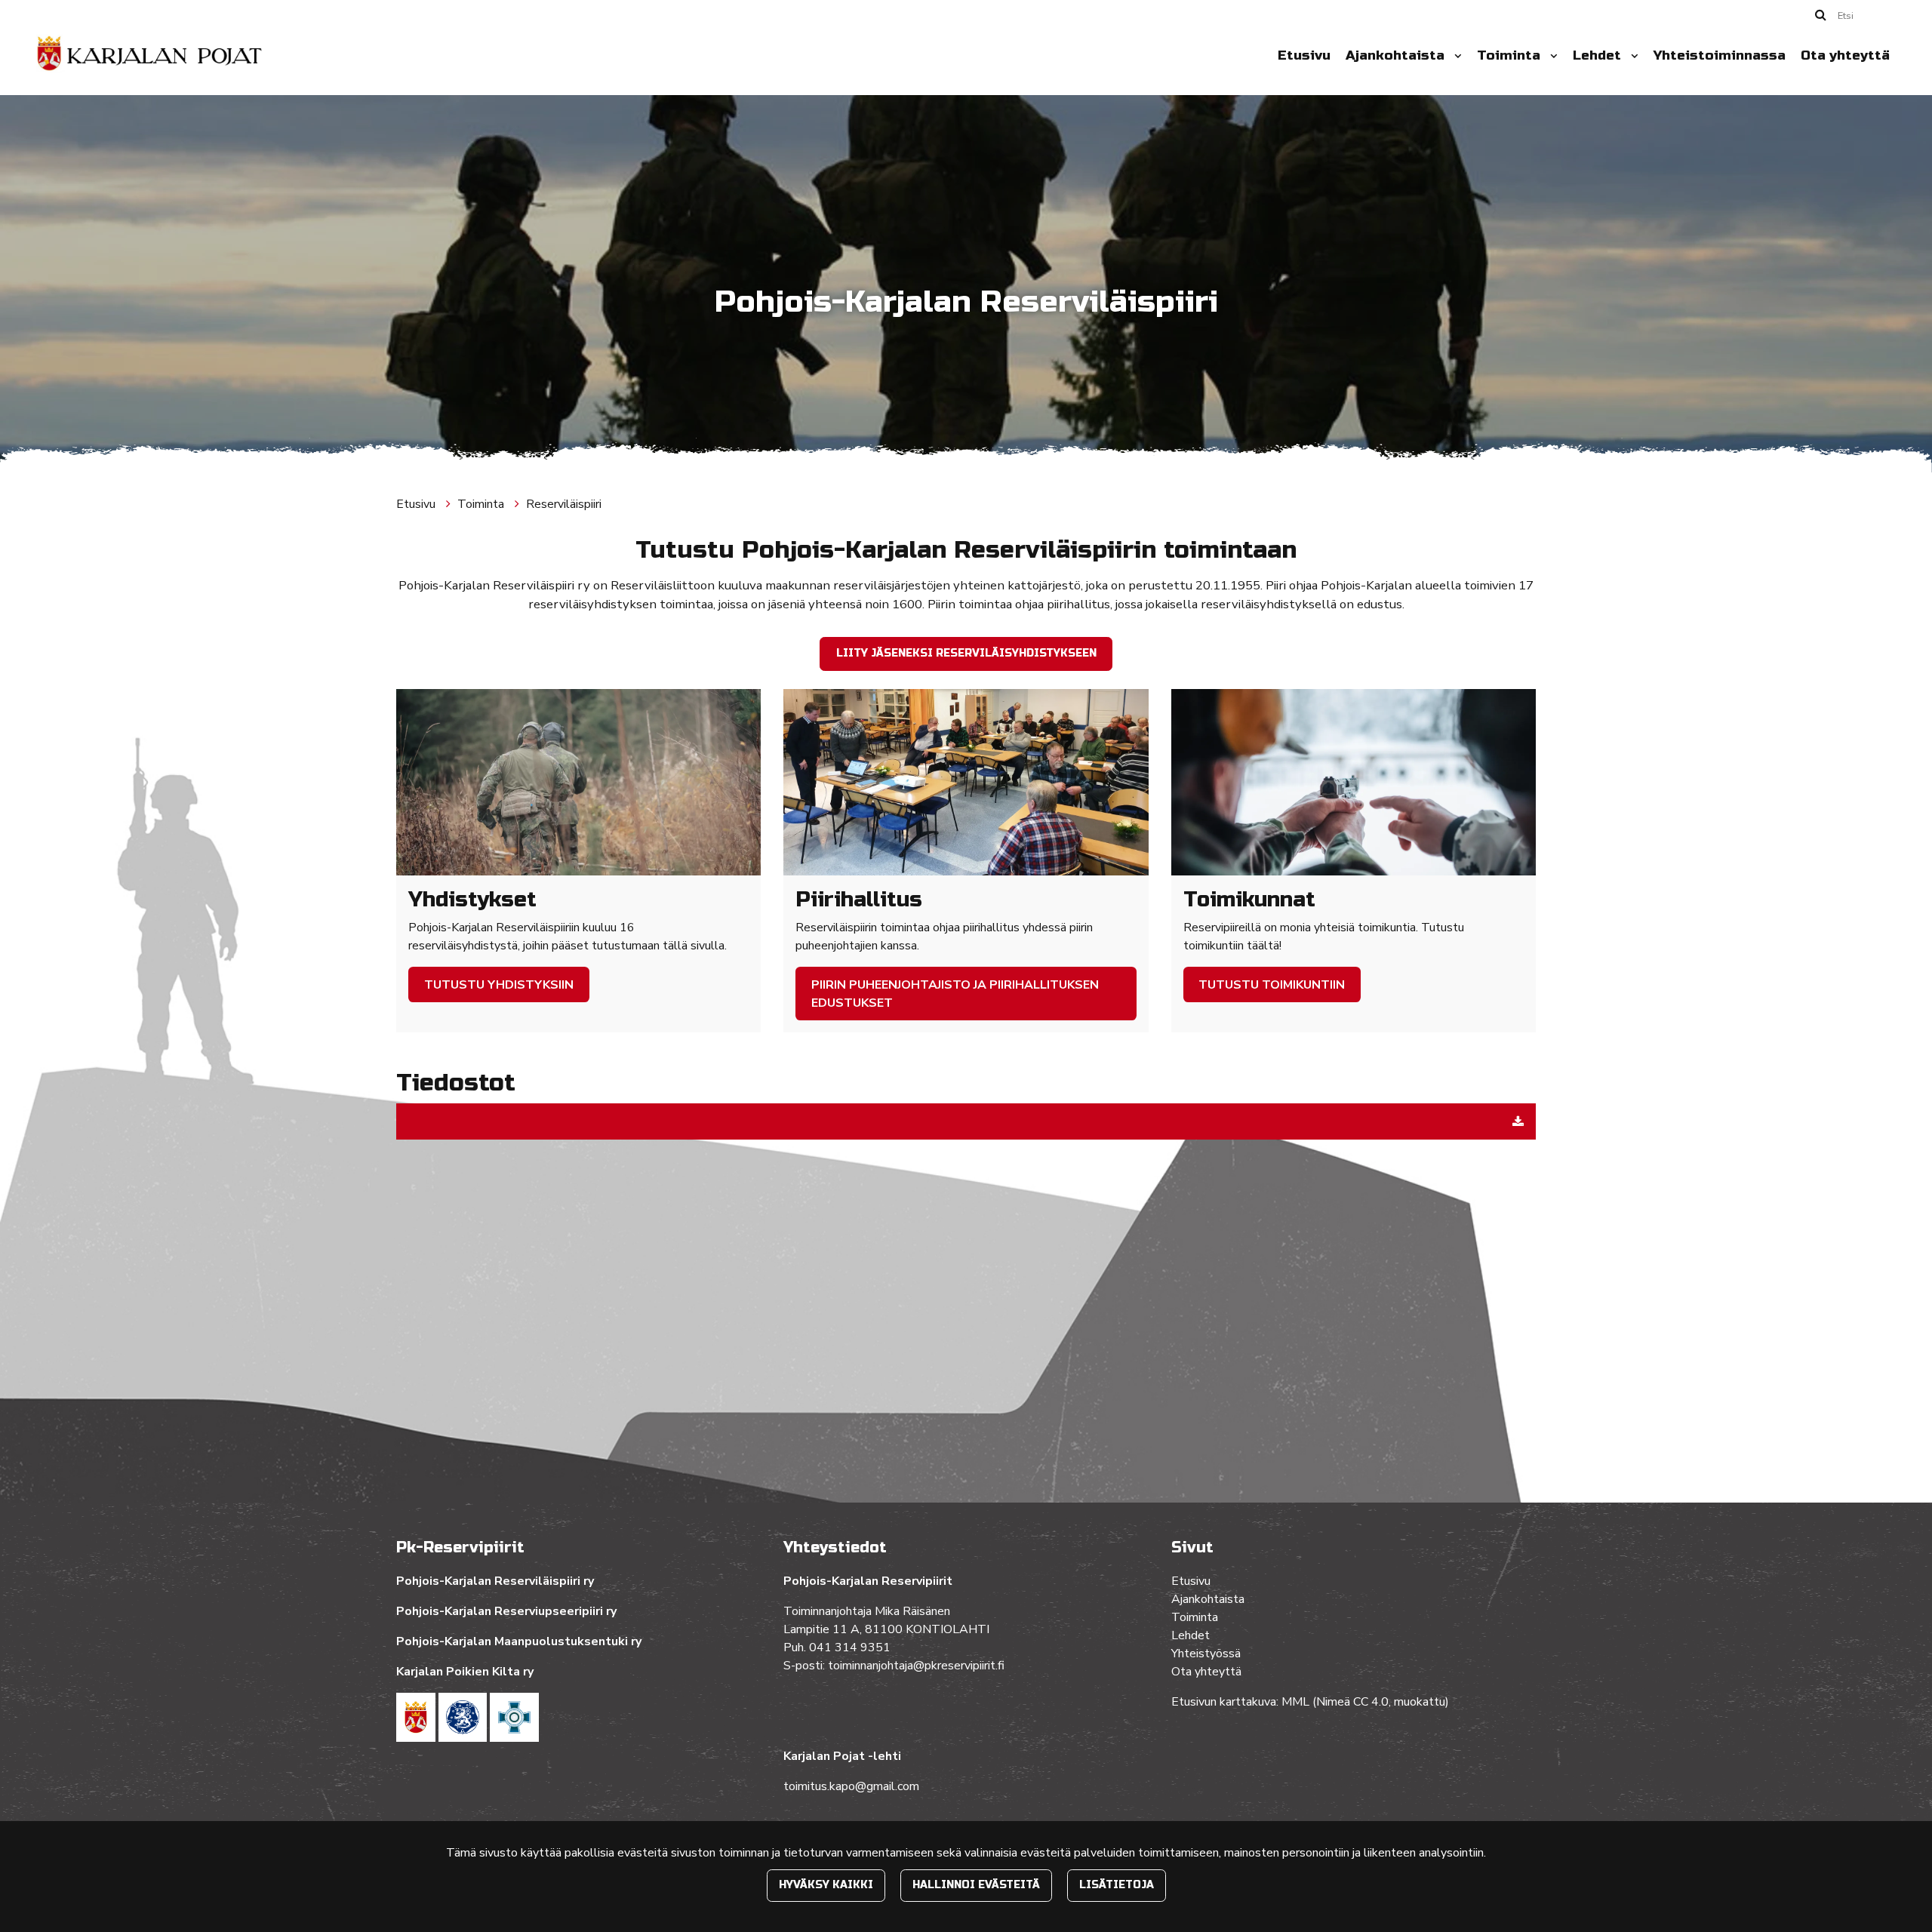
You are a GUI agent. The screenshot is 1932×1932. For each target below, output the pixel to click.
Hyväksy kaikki (826, 1885)
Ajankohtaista (1397, 55)
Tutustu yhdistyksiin (499, 985)
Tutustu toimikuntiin (1272, 985)
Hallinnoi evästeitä (976, 1885)
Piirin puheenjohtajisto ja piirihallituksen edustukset (955, 994)
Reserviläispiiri (564, 504)
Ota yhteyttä (1845, 55)
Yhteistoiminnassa (1720, 55)
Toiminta (1511, 55)
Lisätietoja (1117, 1885)
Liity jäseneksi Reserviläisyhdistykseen (966, 653)
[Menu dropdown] (1455, 56)
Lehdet (1599, 55)
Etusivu (1304, 55)
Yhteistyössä (1206, 1654)
